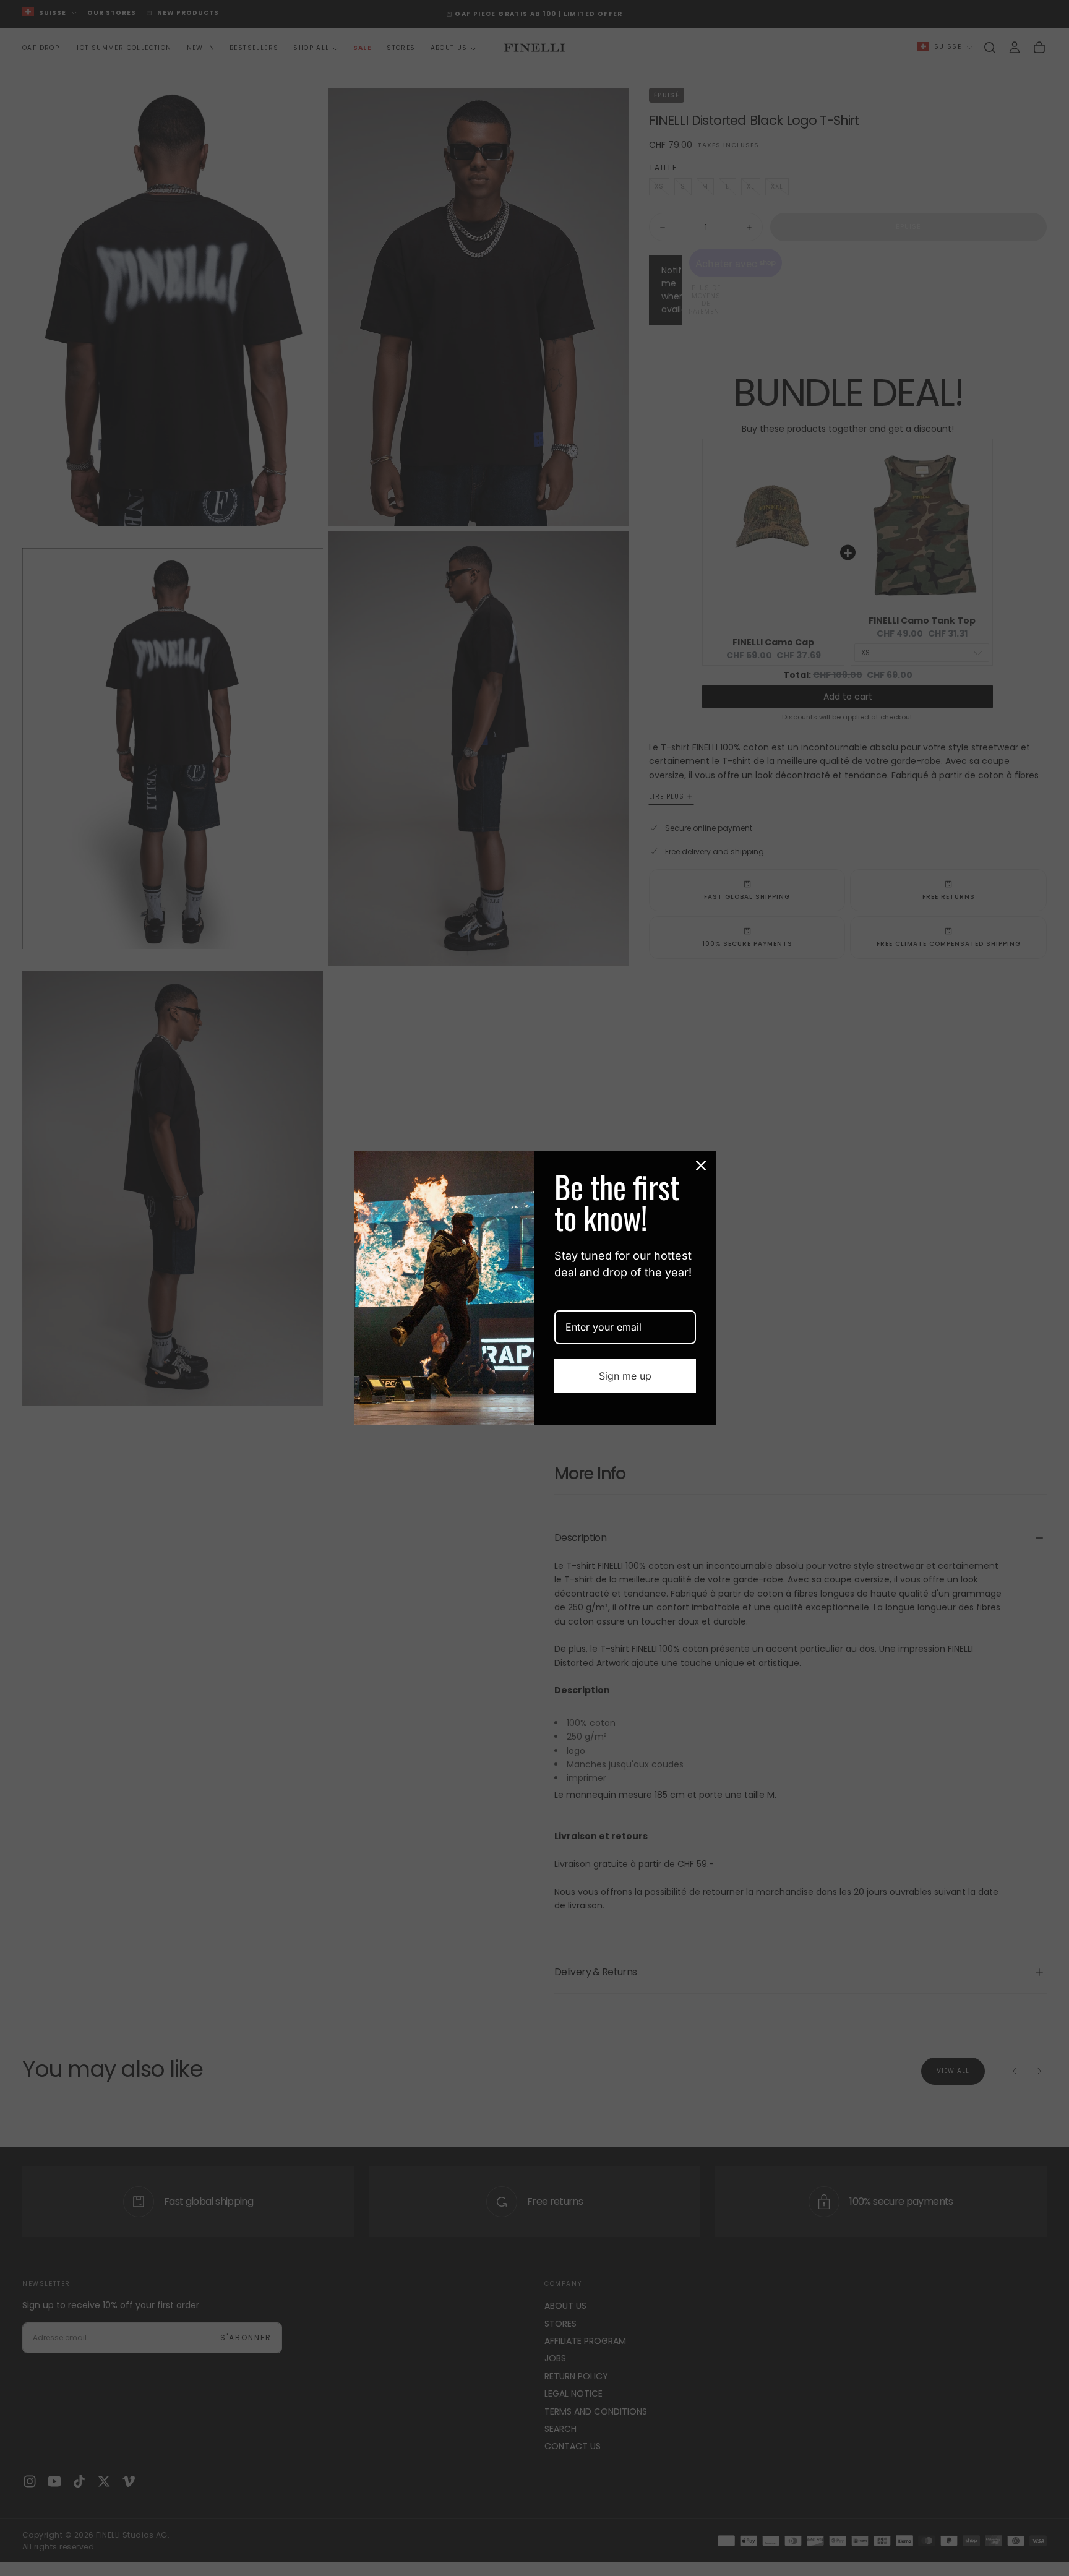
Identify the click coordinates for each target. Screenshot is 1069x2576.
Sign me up (625, 1376)
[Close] (701, 1166)
